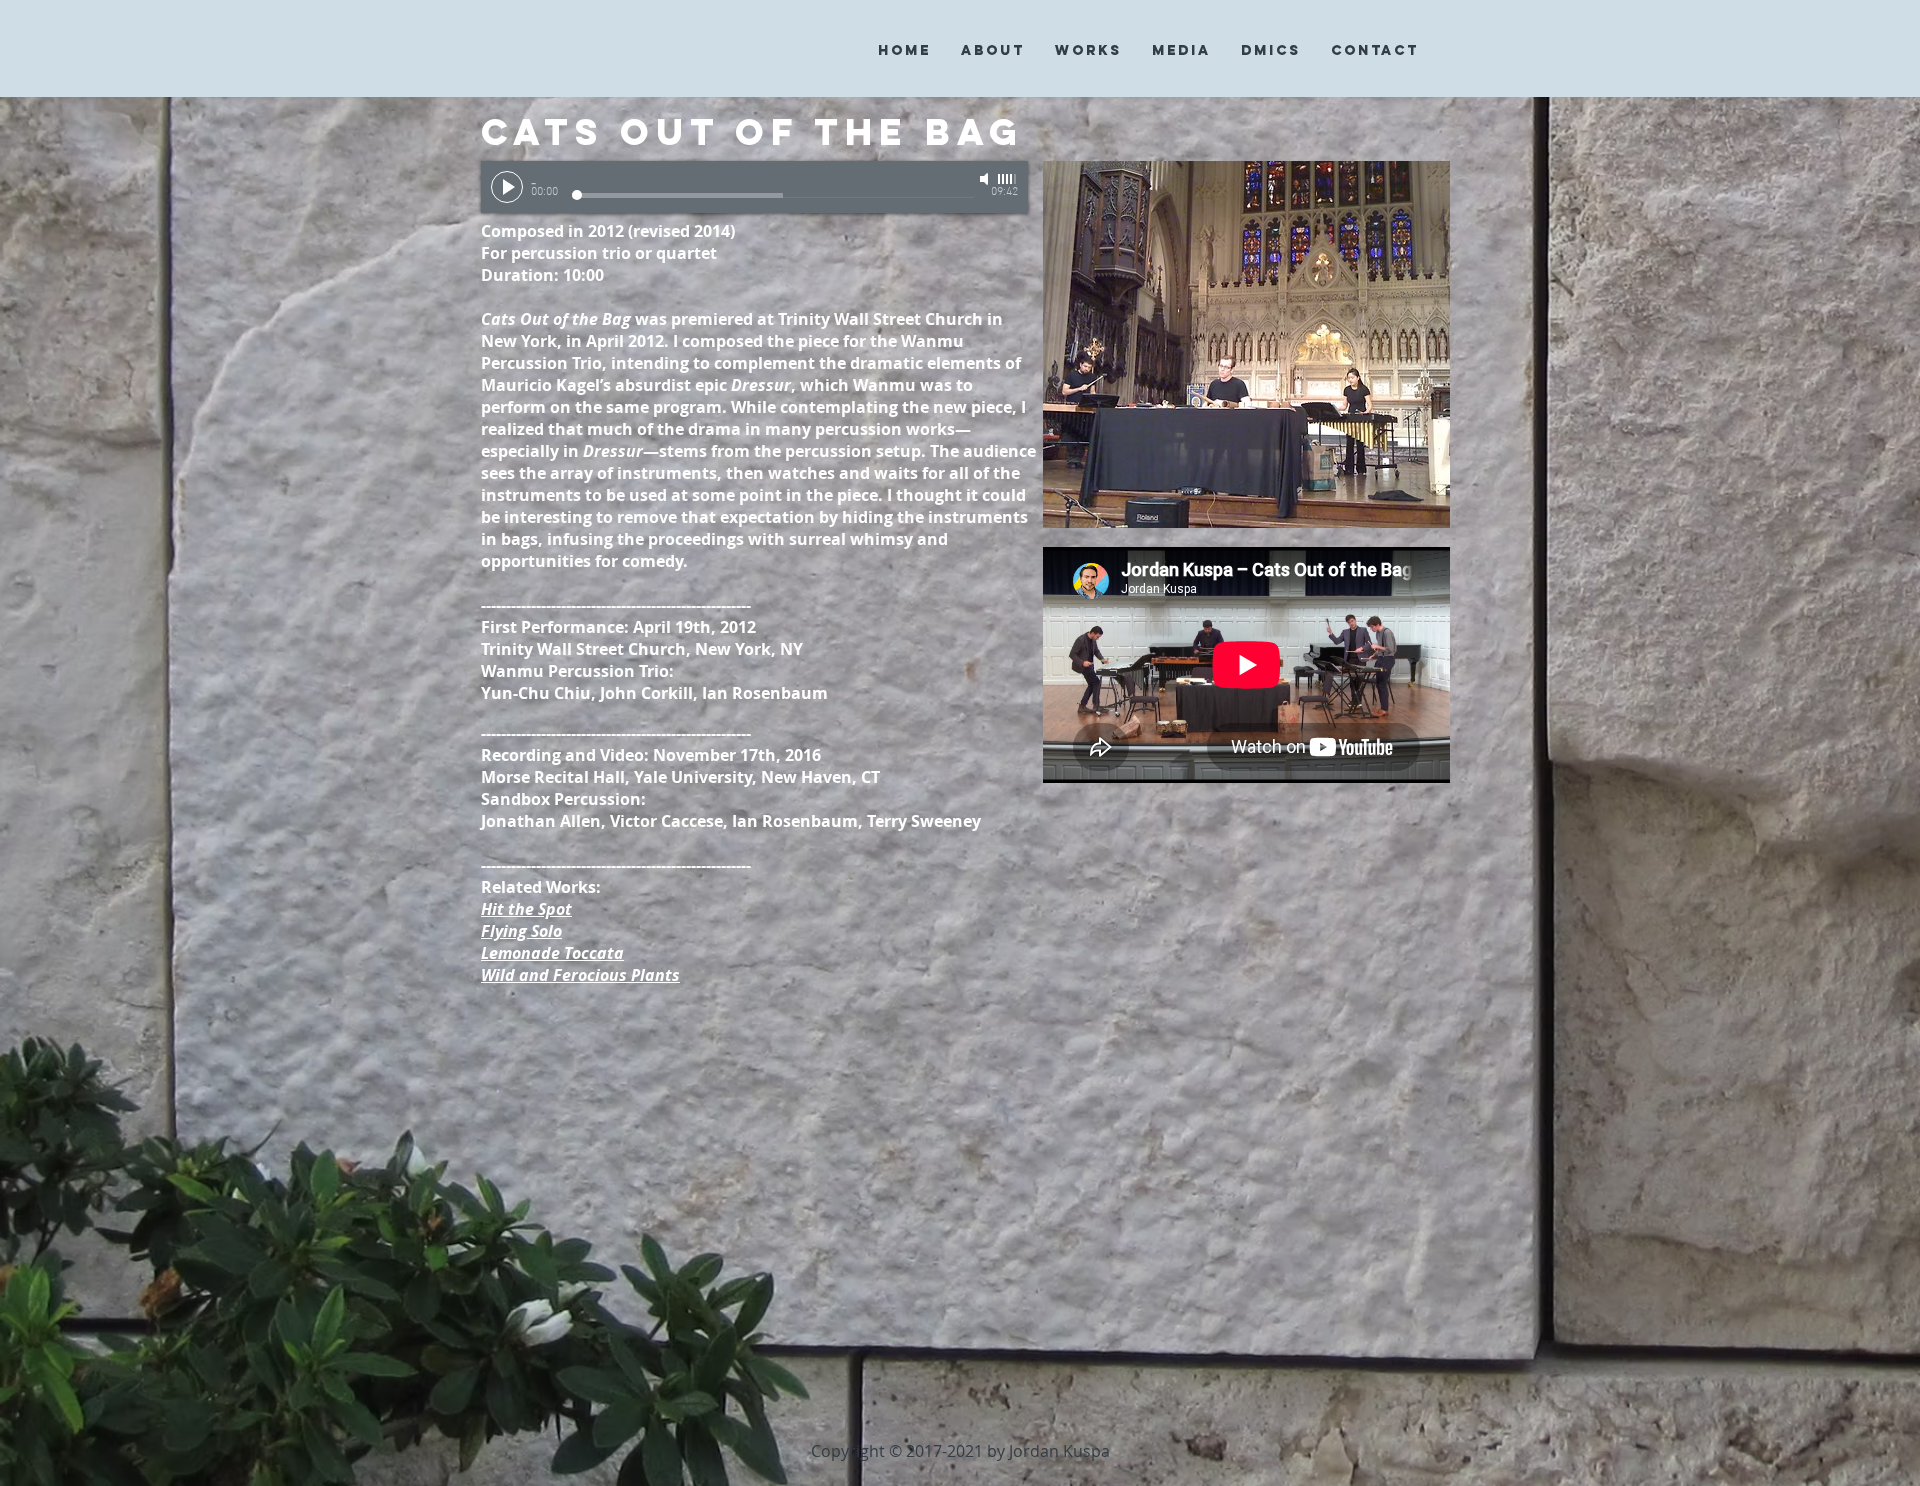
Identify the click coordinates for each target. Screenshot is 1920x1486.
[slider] (1008, 179)
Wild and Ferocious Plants (580, 975)
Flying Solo (521, 931)
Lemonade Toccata (552, 953)
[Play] (507, 187)
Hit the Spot (526, 909)
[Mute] (986, 179)
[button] (993, 50)
